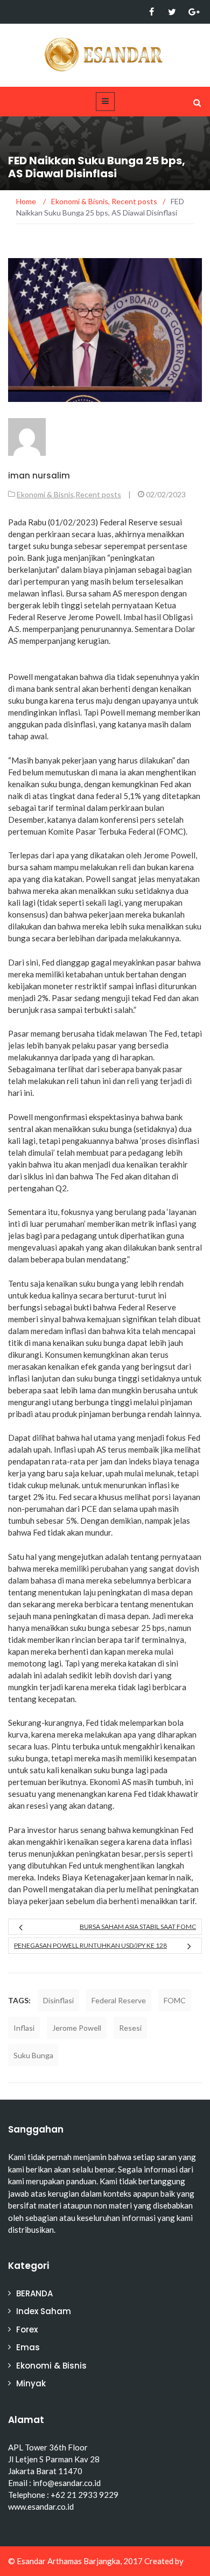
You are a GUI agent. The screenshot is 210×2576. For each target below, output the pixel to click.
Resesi (130, 2028)
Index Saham (44, 2311)
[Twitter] (172, 12)
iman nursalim (39, 475)
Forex (27, 2329)
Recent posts (98, 494)
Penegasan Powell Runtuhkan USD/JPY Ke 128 (90, 1945)
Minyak (31, 2383)
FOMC (175, 2000)
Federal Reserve (119, 2000)
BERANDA (34, 2293)
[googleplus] (192, 12)
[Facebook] (152, 12)
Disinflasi (58, 2000)
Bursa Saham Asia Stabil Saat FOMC (138, 1926)
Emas (28, 2347)
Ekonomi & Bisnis (45, 494)
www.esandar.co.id (41, 2506)
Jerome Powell (77, 2028)
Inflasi (24, 2028)
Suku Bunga (33, 2055)
